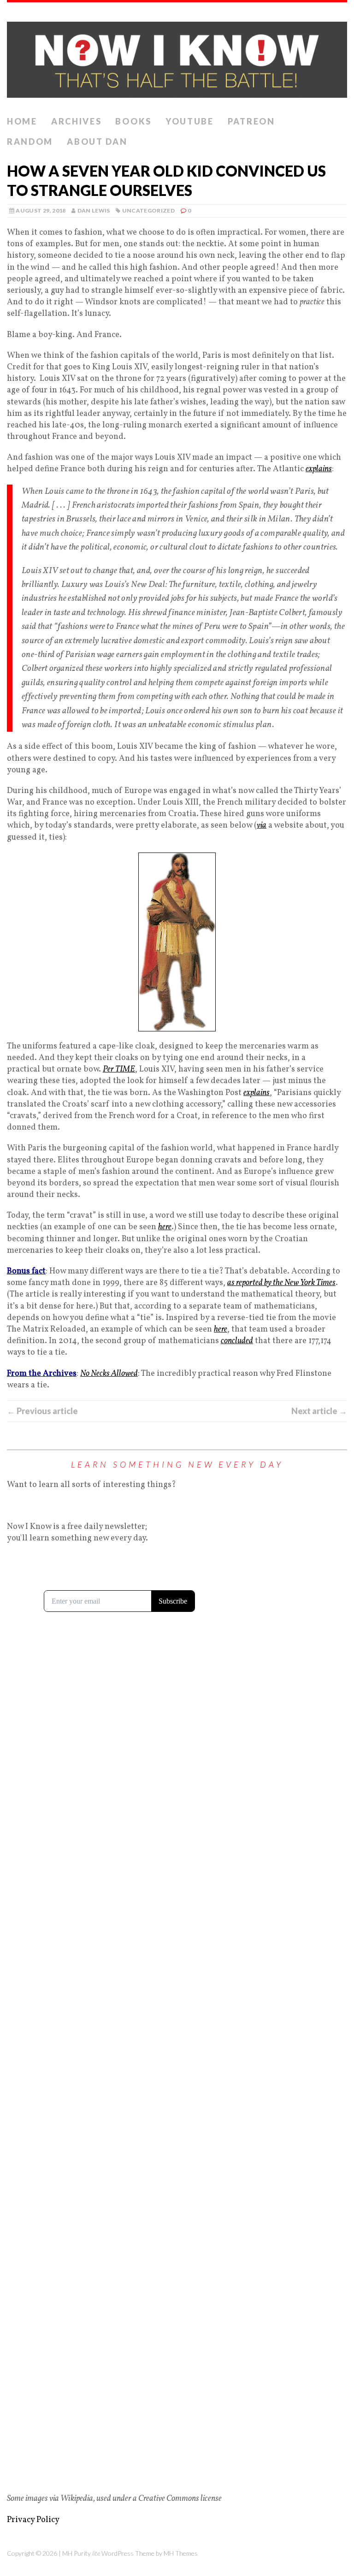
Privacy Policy (33, 2520)
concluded (237, 1341)
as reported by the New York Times (281, 1283)
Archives (77, 121)
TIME (125, 1069)
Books (133, 121)
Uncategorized (149, 210)
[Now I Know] (177, 57)
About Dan (97, 142)
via (262, 826)
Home (22, 121)
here (165, 1227)
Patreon (251, 121)
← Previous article (42, 1411)
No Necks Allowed (109, 1374)
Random (30, 142)
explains (319, 469)
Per (109, 1069)
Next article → (319, 1411)
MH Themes (181, 2553)
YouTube (190, 121)
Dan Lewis (94, 210)
